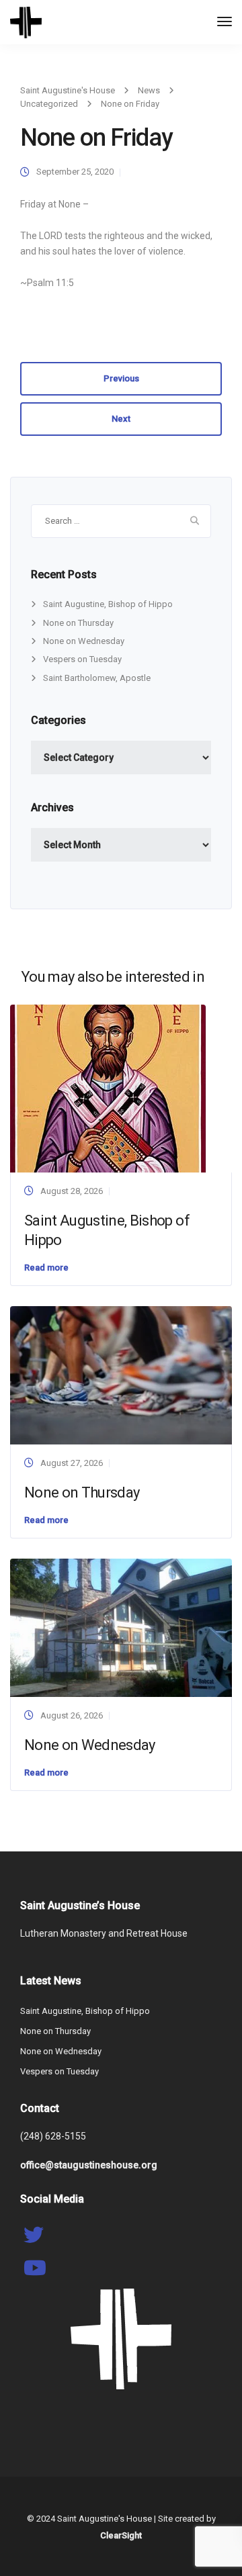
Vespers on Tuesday (82, 659)
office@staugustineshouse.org (89, 2165)
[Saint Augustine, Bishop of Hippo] (108, 1088)
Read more (46, 1268)
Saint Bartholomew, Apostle (97, 678)
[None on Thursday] (121, 1374)
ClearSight (121, 2535)
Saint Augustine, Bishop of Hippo (108, 604)
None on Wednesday (84, 641)
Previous (121, 378)
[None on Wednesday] (121, 1627)
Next (121, 419)
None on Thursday (78, 623)
